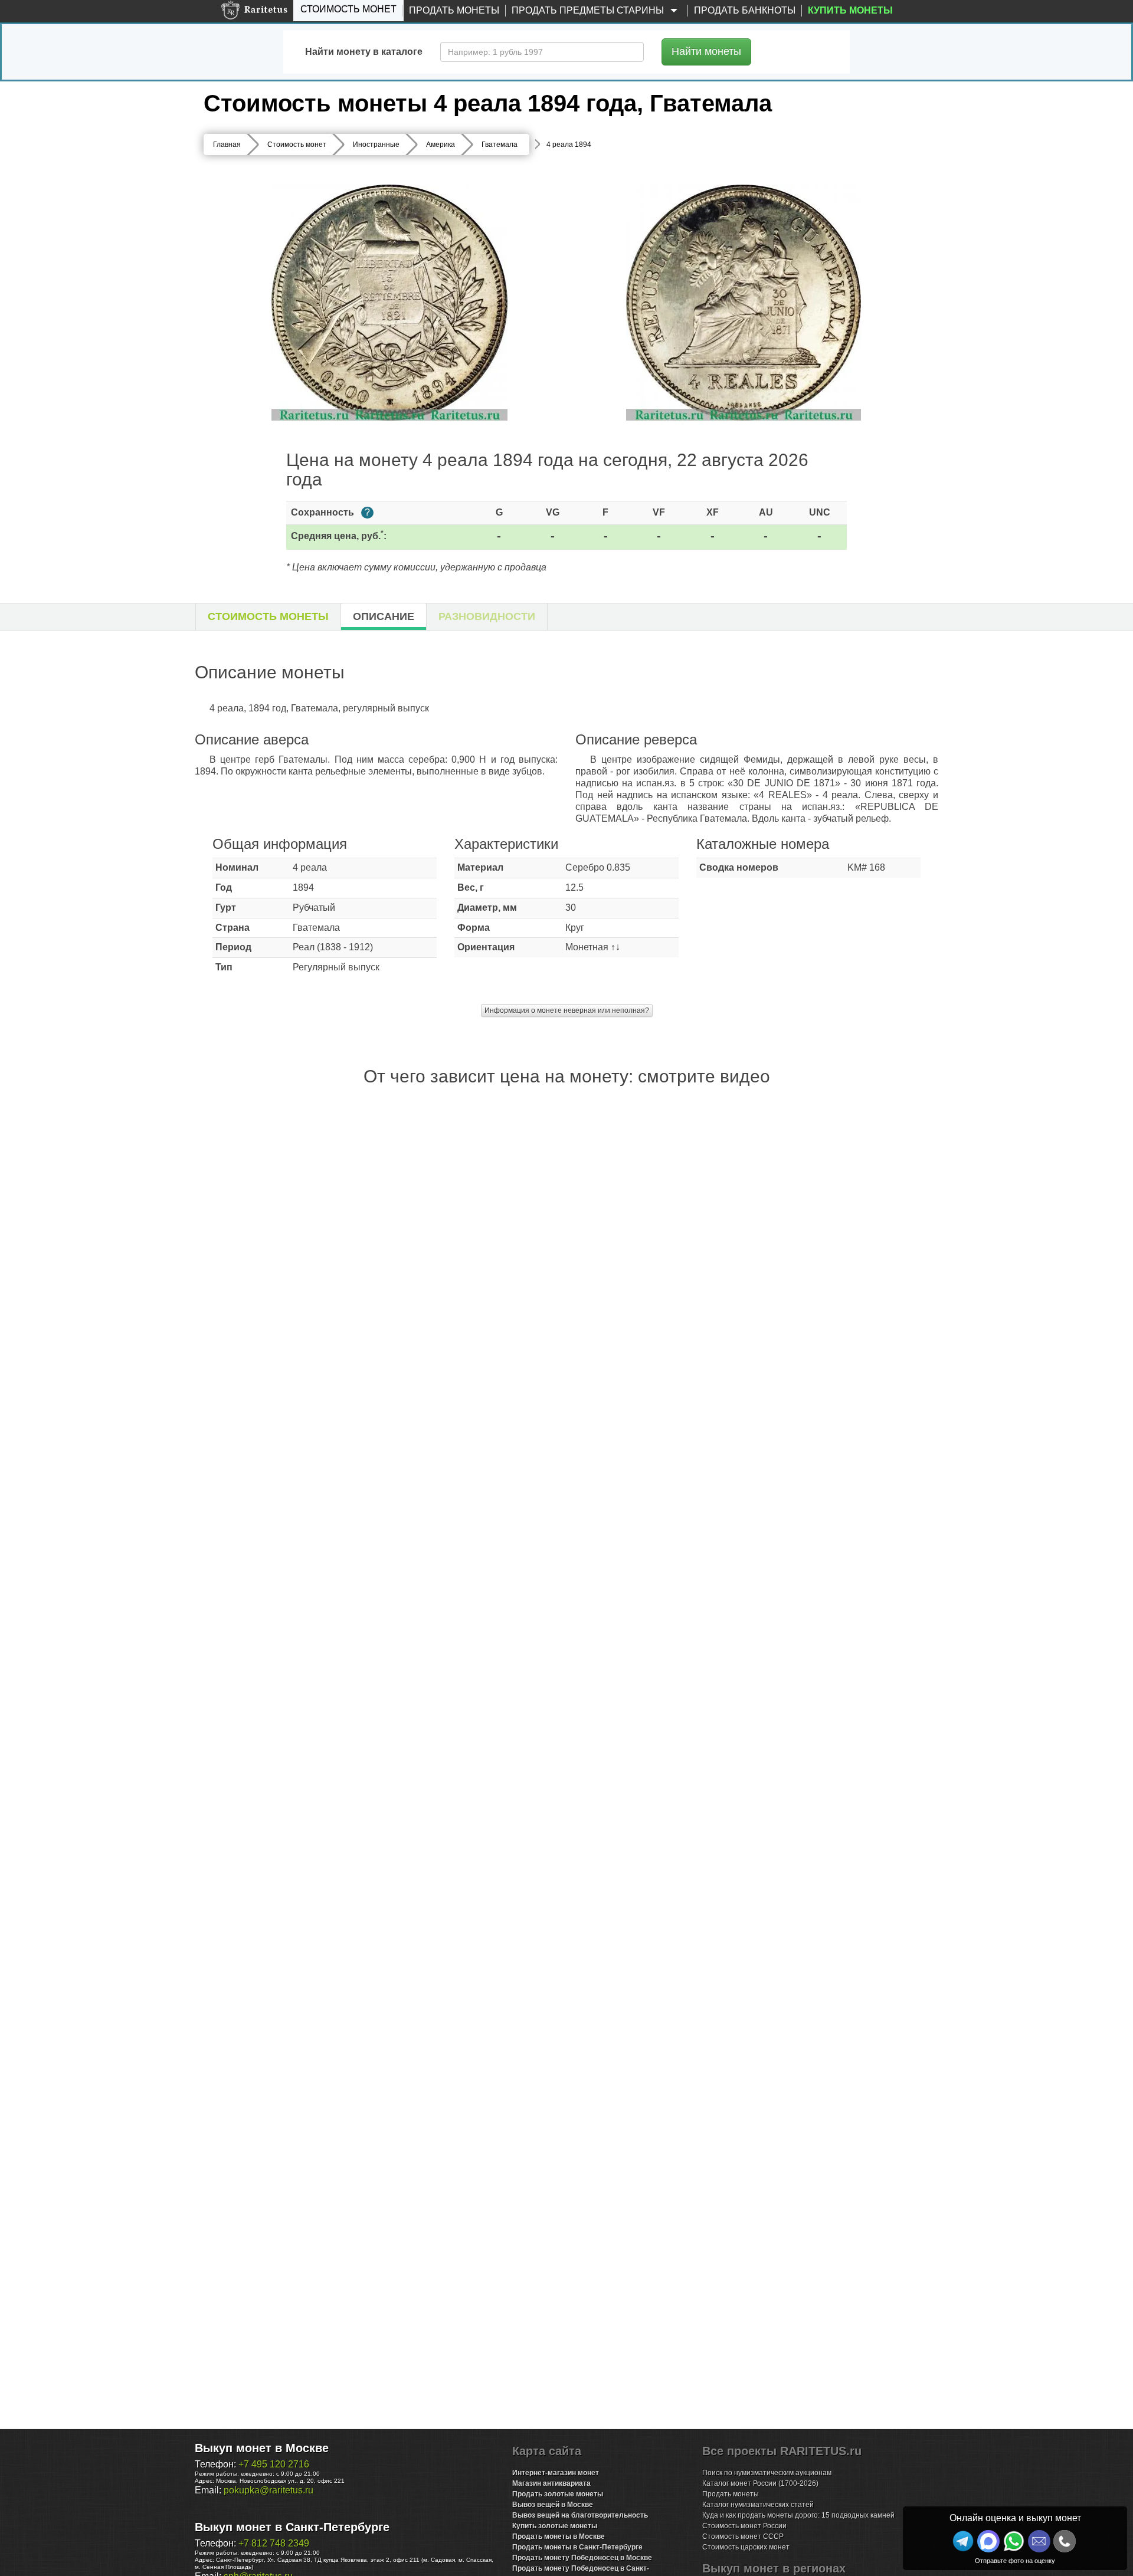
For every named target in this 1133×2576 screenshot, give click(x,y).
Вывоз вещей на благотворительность (580, 2515)
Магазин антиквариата (551, 2483)
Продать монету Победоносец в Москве (582, 2558)
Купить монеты (850, 10)
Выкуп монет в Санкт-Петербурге (292, 2527)
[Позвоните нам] (1065, 2541)
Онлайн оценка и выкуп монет (1015, 2518)
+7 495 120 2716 (274, 2464)
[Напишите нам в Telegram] (963, 2541)
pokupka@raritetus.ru (268, 2490)
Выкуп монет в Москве (262, 2448)
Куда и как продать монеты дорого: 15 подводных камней (798, 2515)
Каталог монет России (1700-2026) (760, 2483)
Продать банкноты (745, 10)
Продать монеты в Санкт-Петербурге (577, 2547)
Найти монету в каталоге (364, 52)
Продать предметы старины (589, 10)
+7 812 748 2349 (274, 2543)
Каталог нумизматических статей (758, 2505)
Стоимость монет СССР (743, 2536)
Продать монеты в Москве (559, 2536)
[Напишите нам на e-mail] (1039, 2541)
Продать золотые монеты (558, 2494)
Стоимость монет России (744, 2526)
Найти (706, 51)
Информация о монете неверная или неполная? (567, 1010)
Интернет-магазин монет (556, 2473)
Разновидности (487, 616)
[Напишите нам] (988, 2541)
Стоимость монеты (268, 616)
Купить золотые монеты (555, 2526)
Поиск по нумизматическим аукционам (767, 2473)
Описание (384, 616)
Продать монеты (454, 10)
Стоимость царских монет (746, 2547)
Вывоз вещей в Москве (553, 2505)
